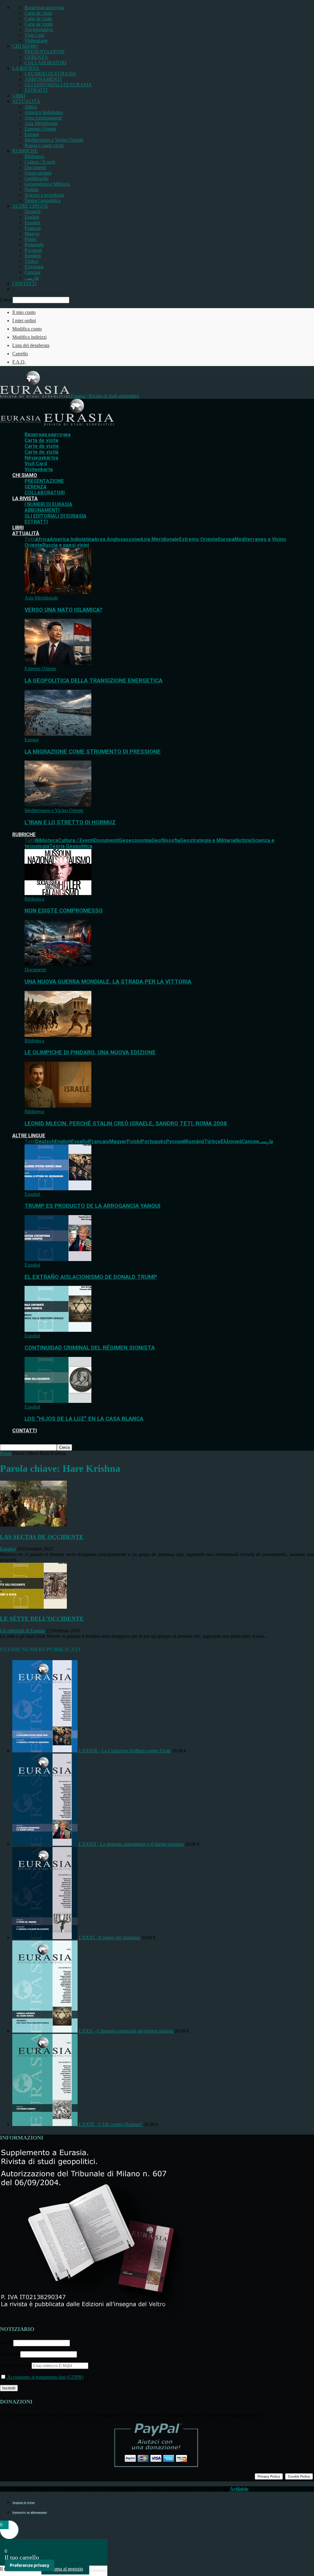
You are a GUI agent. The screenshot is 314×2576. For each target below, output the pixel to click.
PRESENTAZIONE (45, 52)
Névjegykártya (39, 30)
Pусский (33, 250)
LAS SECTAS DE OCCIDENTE (42, 1537)
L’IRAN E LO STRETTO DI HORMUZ (70, 822)
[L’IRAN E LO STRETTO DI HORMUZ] (58, 805)
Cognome (10, 2354)
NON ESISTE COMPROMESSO (64, 911)
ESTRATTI (36, 90)
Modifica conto (27, 329)
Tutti (30, 539)
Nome (6, 2343)
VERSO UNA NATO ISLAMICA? (63, 610)
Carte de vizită (38, 24)
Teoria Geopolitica (42, 200)
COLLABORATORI (46, 63)
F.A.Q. (19, 362)
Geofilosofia (36, 178)
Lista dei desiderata (31, 345)
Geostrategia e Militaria (47, 184)
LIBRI (19, 96)
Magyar (32, 234)
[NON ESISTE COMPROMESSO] (58, 893)
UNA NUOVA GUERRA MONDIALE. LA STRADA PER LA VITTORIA (108, 982)
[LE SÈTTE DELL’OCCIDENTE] (33, 1607)
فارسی (32, 278)
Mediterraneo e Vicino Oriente (54, 140)
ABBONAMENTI (43, 79)
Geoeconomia (38, 173)
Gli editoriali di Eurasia (22, 1631)
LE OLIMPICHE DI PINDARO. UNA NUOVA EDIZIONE (90, 1052)
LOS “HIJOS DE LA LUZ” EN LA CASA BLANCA (84, 1419)
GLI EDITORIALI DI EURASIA (58, 85)
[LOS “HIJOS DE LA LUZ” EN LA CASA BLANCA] (58, 1401)
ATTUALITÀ (26, 101)
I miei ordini (24, 321)
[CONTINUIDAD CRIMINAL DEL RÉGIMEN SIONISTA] (58, 1330)
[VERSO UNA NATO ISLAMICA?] (58, 592)
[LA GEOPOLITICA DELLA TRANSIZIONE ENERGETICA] (58, 663)
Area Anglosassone (43, 118)
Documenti (35, 167)
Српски (33, 272)
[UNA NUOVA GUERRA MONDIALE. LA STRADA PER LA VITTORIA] (58, 964)
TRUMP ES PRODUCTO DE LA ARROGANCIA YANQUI (92, 1206)
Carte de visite (38, 19)
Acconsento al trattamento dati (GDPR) (45, 2377)
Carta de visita (38, 13)
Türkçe (31, 261)
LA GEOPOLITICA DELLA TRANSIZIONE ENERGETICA (94, 681)
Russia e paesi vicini (44, 145)
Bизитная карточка (44, 8)
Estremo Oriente (40, 129)
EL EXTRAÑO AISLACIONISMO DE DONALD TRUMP (91, 1277)
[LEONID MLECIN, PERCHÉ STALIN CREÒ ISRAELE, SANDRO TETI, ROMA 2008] (58, 1106)
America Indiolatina (44, 112)
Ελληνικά (34, 267)
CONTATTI (24, 283)
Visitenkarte (36, 41)
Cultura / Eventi (40, 162)
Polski (31, 239)
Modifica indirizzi (29, 337)
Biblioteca (34, 156)
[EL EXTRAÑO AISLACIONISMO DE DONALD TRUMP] (58, 1259)
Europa (32, 134)
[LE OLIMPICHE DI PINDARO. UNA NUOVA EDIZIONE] (58, 1035)
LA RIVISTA (26, 68)
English (32, 217)
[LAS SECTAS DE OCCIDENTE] (33, 1525)
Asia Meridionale (41, 123)
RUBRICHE (25, 151)
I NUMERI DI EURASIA (50, 74)
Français (33, 228)
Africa (31, 107)
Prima (6, 1453)
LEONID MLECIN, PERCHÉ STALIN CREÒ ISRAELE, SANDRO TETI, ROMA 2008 (126, 1124)
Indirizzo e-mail (16, 2365)
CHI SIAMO (25, 46)
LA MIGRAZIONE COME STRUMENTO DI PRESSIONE (93, 752)
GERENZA (36, 57)
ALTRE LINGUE (30, 206)
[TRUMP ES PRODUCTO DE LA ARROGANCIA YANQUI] (58, 1189)
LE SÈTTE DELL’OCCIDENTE (42, 1619)
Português (34, 245)
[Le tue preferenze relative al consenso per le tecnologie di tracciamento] (30, 2565)
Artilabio (239, 2489)
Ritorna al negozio (65, 2569)
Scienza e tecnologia (44, 195)
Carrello (20, 354)
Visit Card (34, 35)
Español (32, 223)
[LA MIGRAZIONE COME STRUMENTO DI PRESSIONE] (58, 734)
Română (33, 256)
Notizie (32, 189)
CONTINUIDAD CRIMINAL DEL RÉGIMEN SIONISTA (90, 1348)
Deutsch (33, 212)
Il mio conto (24, 312)
